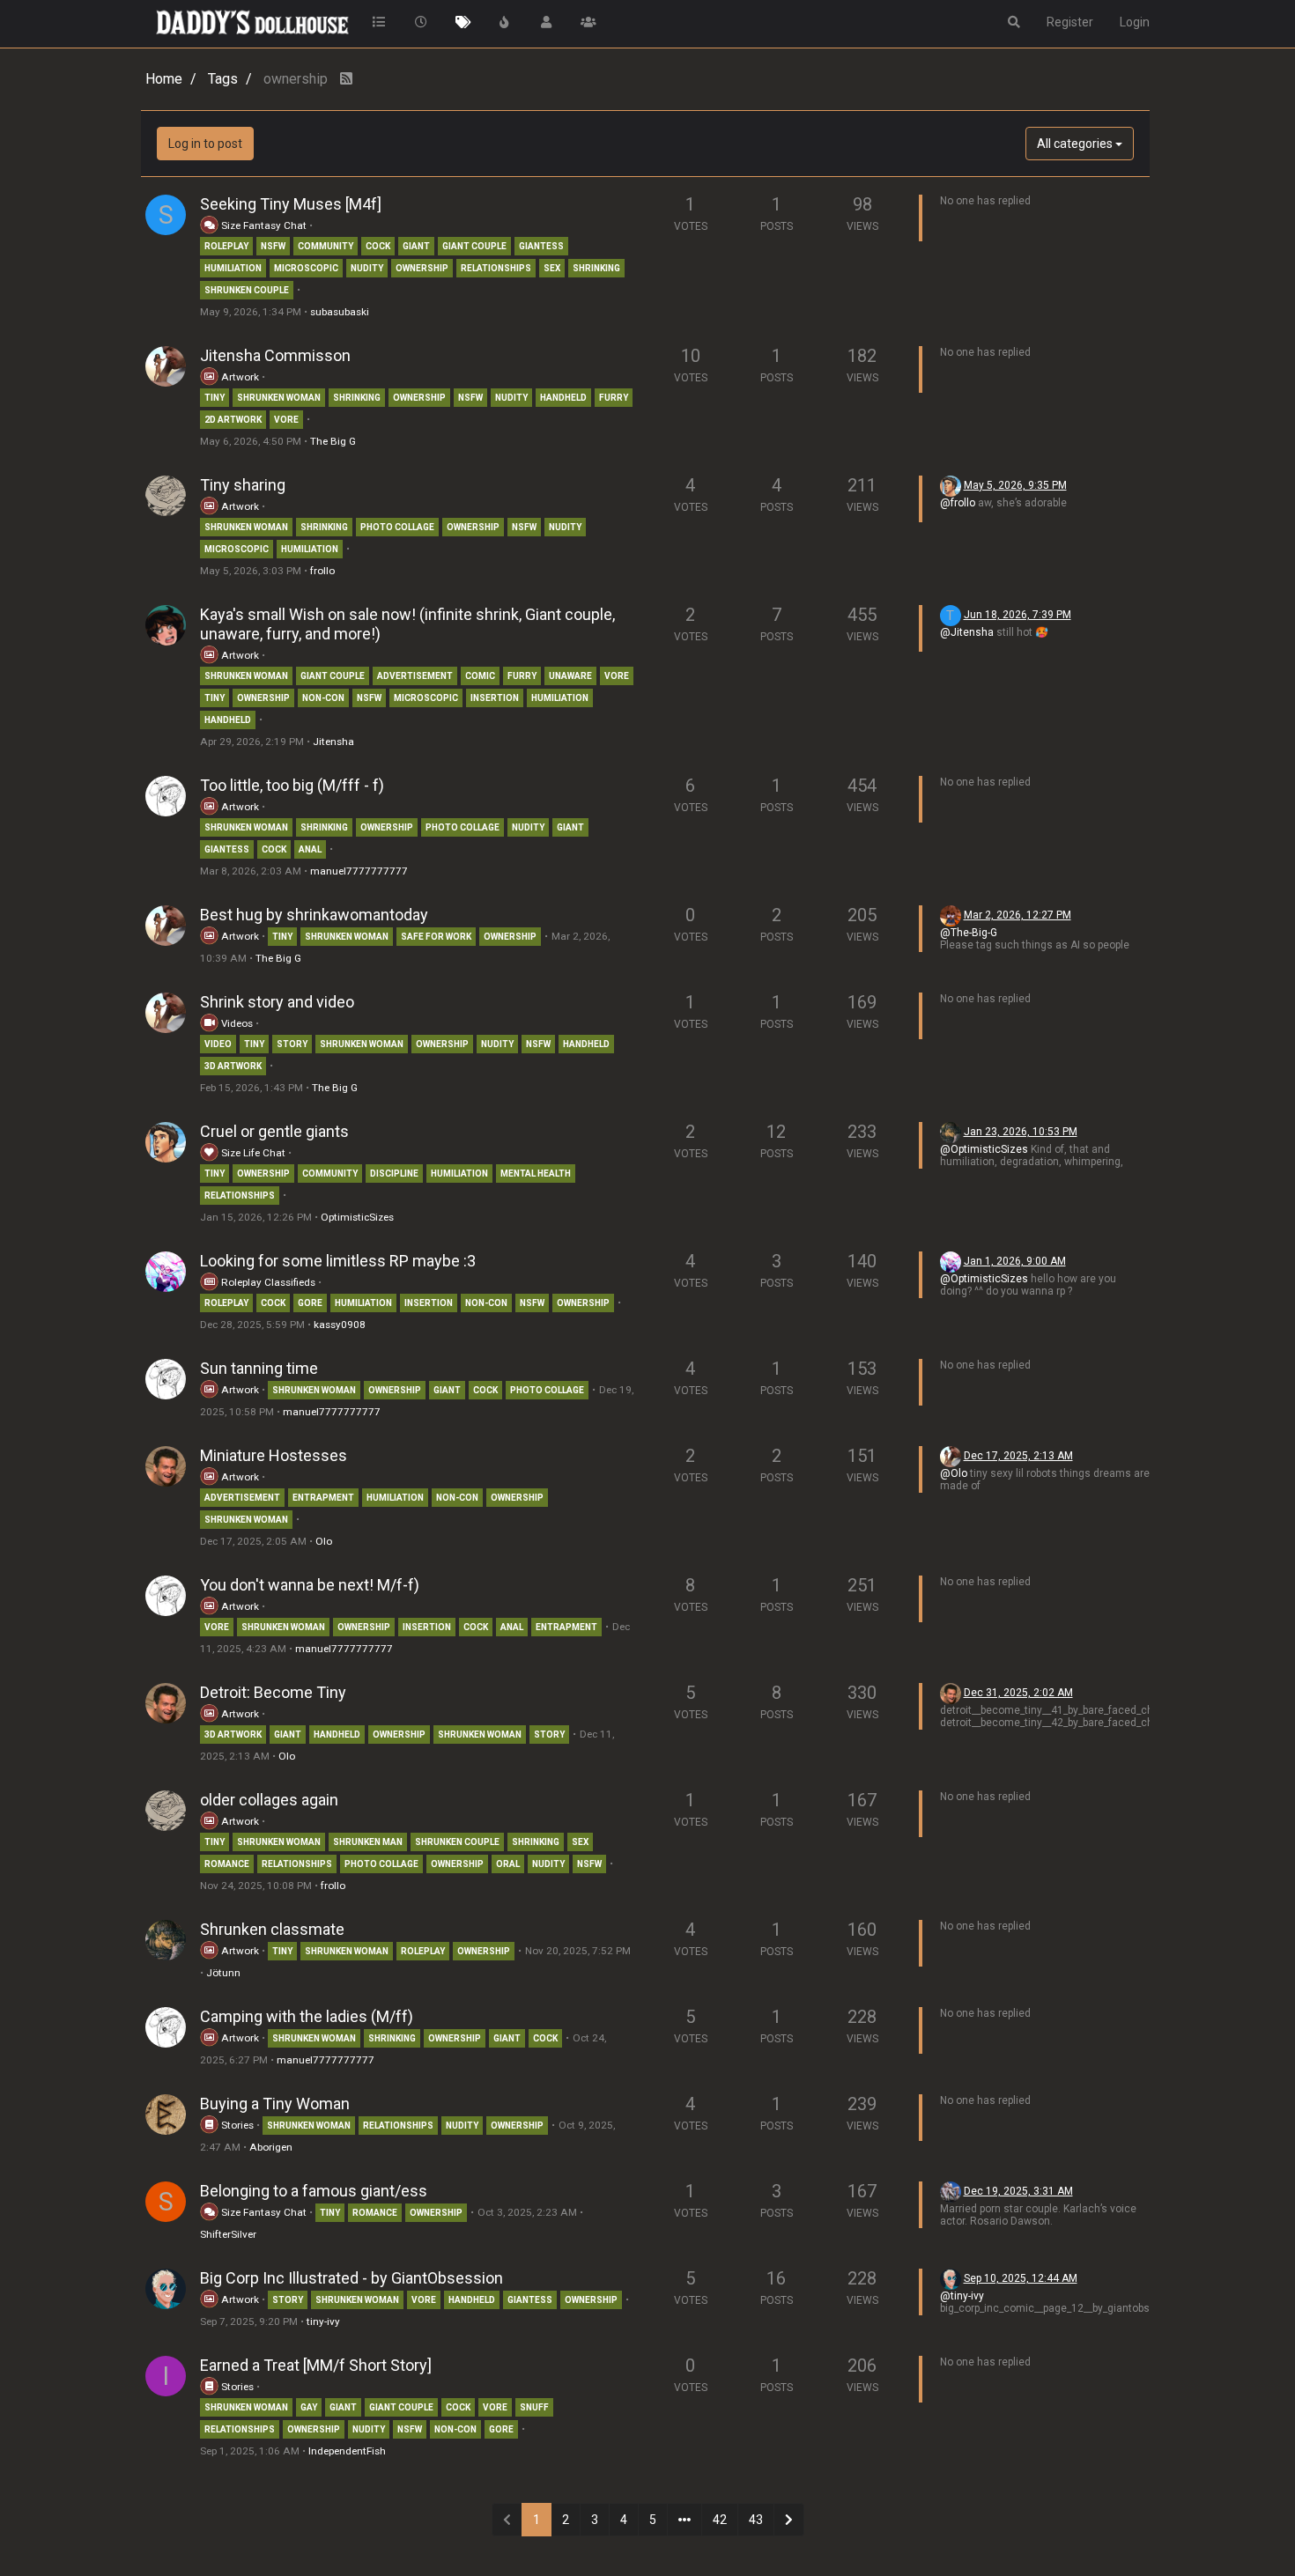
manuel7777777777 (359, 871)
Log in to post (205, 144)
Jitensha (333, 742)
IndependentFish (347, 2451)
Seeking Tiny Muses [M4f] (291, 204)
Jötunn (223, 1973)
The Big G (333, 441)
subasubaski (340, 312)
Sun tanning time (259, 1368)
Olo (324, 1541)
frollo (322, 571)
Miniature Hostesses (274, 1455)
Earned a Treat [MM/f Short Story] (316, 2365)
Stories (236, 2125)
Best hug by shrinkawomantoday (314, 915)
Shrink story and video (277, 1002)
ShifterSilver (228, 2234)
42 (720, 2520)
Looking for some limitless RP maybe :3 (338, 1261)
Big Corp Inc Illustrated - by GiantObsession (351, 2278)
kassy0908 (340, 1325)
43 (756, 2520)
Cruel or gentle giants (274, 1131)
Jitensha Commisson (275, 355)
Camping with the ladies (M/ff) (307, 2016)
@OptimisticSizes (984, 1149)
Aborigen (271, 2147)
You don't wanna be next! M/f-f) (310, 1585)
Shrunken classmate (272, 1929)
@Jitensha (967, 632)
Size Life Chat (252, 1153)
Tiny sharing (243, 485)
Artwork (239, 377)
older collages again (269, 1800)
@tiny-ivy (962, 2296)
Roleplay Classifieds (267, 1282)
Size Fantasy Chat (264, 225)
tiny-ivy (323, 2321)
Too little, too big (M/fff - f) (292, 785)
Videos (236, 1023)
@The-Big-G (969, 933)
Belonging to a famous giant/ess (314, 2191)
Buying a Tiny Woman (275, 2104)
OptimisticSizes (357, 1217)
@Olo (954, 1473)
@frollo (958, 503)
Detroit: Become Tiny (273, 1692)
